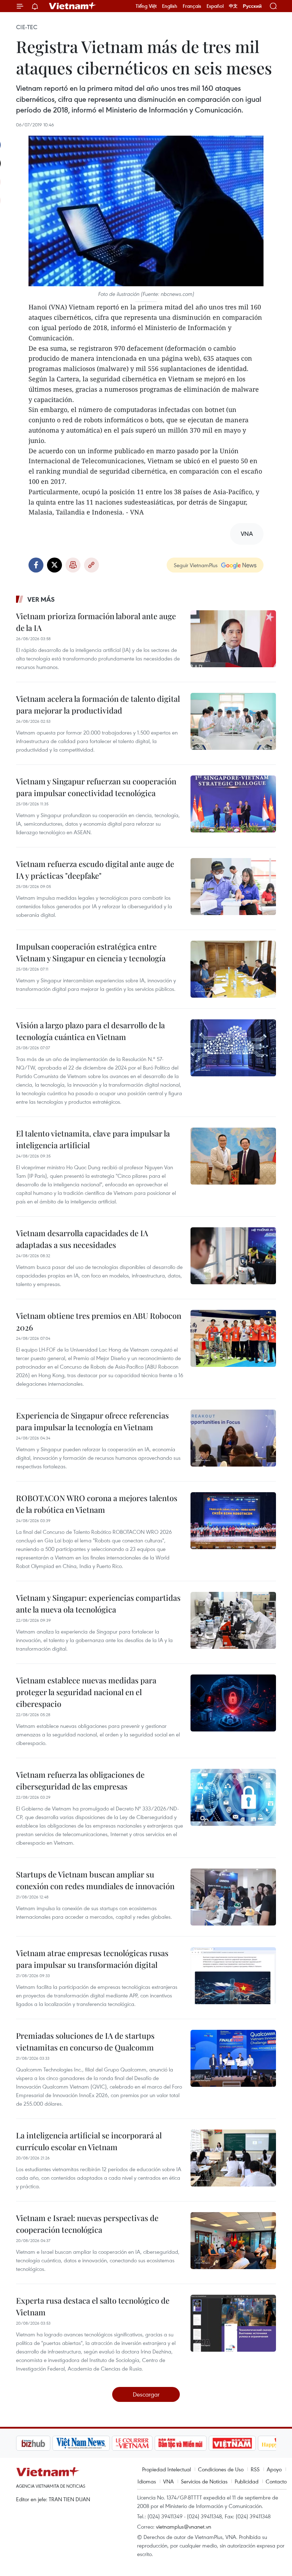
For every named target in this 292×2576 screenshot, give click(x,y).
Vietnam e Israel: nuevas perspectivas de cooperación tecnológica (87, 2224)
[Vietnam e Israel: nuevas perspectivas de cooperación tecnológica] (233, 2241)
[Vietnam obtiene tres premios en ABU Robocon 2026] (233, 1338)
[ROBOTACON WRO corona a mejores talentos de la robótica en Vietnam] (233, 1521)
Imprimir (73, 565)
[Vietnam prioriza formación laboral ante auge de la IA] (233, 639)
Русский (252, 6)
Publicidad (247, 2481)
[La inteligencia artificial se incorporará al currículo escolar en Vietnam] (233, 2158)
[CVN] (103, 2443)
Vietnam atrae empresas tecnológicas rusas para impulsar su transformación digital (92, 1959)
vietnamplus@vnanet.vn (184, 2527)
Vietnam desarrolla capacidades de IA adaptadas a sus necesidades (82, 1239)
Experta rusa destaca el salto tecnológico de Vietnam (93, 2306)
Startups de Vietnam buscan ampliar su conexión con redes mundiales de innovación (95, 1880)
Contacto (276, 2481)
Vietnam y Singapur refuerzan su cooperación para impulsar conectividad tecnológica (96, 787)
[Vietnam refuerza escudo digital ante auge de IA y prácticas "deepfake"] (233, 887)
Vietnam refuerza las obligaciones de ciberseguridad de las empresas (80, 1780)
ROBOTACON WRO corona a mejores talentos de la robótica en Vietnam (97, 1504)
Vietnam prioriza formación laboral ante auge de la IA (96, 622)
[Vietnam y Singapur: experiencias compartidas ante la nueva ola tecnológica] (233, 1620)
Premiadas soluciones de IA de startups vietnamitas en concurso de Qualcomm (85, 2041)
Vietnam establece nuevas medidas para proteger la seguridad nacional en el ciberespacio (86, 1692)
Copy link (92, 565)
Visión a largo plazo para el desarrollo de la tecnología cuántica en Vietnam (90, 1031)
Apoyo (274, 2469)
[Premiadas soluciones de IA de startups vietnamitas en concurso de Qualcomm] (233, 2058)
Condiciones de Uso (221, 2469)
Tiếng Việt (146, 6)
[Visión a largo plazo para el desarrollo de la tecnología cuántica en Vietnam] (233, 1048)
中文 (233, 6)
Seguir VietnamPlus (196, 565)
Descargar (146, 2394)
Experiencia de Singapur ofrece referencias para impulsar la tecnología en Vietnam (92, 1421)
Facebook (36, 565)
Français (192, 6)
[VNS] (52, 2443)
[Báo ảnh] (203, 2443)
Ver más (41, 599)
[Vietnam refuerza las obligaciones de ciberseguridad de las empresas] (233, 1797)
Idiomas (147, 2481)
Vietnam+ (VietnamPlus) (73, 6)
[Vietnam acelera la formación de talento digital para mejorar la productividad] (233, 721)
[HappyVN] (251, 2443)
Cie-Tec (27, 27)
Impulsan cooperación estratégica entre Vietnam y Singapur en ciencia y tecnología (91, 952)
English (170, 6)
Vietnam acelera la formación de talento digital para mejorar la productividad (98, 704)
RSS (255, 2469)
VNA (168, 2481)
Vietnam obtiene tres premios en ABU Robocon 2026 (99, 1321)
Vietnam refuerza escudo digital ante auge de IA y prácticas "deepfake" (95, 870)
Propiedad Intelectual (166, 2469)
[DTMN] (151, 2443)
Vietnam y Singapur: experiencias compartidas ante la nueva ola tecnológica (98, 1603)
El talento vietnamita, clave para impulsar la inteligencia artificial (93, 1139)
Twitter (54, 565)
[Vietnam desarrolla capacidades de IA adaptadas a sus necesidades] (233, 1256)
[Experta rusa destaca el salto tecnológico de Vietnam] (233, 2323)
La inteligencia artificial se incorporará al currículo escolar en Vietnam (89, 2141)
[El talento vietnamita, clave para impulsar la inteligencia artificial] (233, 1156)
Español (215, 6)
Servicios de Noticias (204, 2481)
